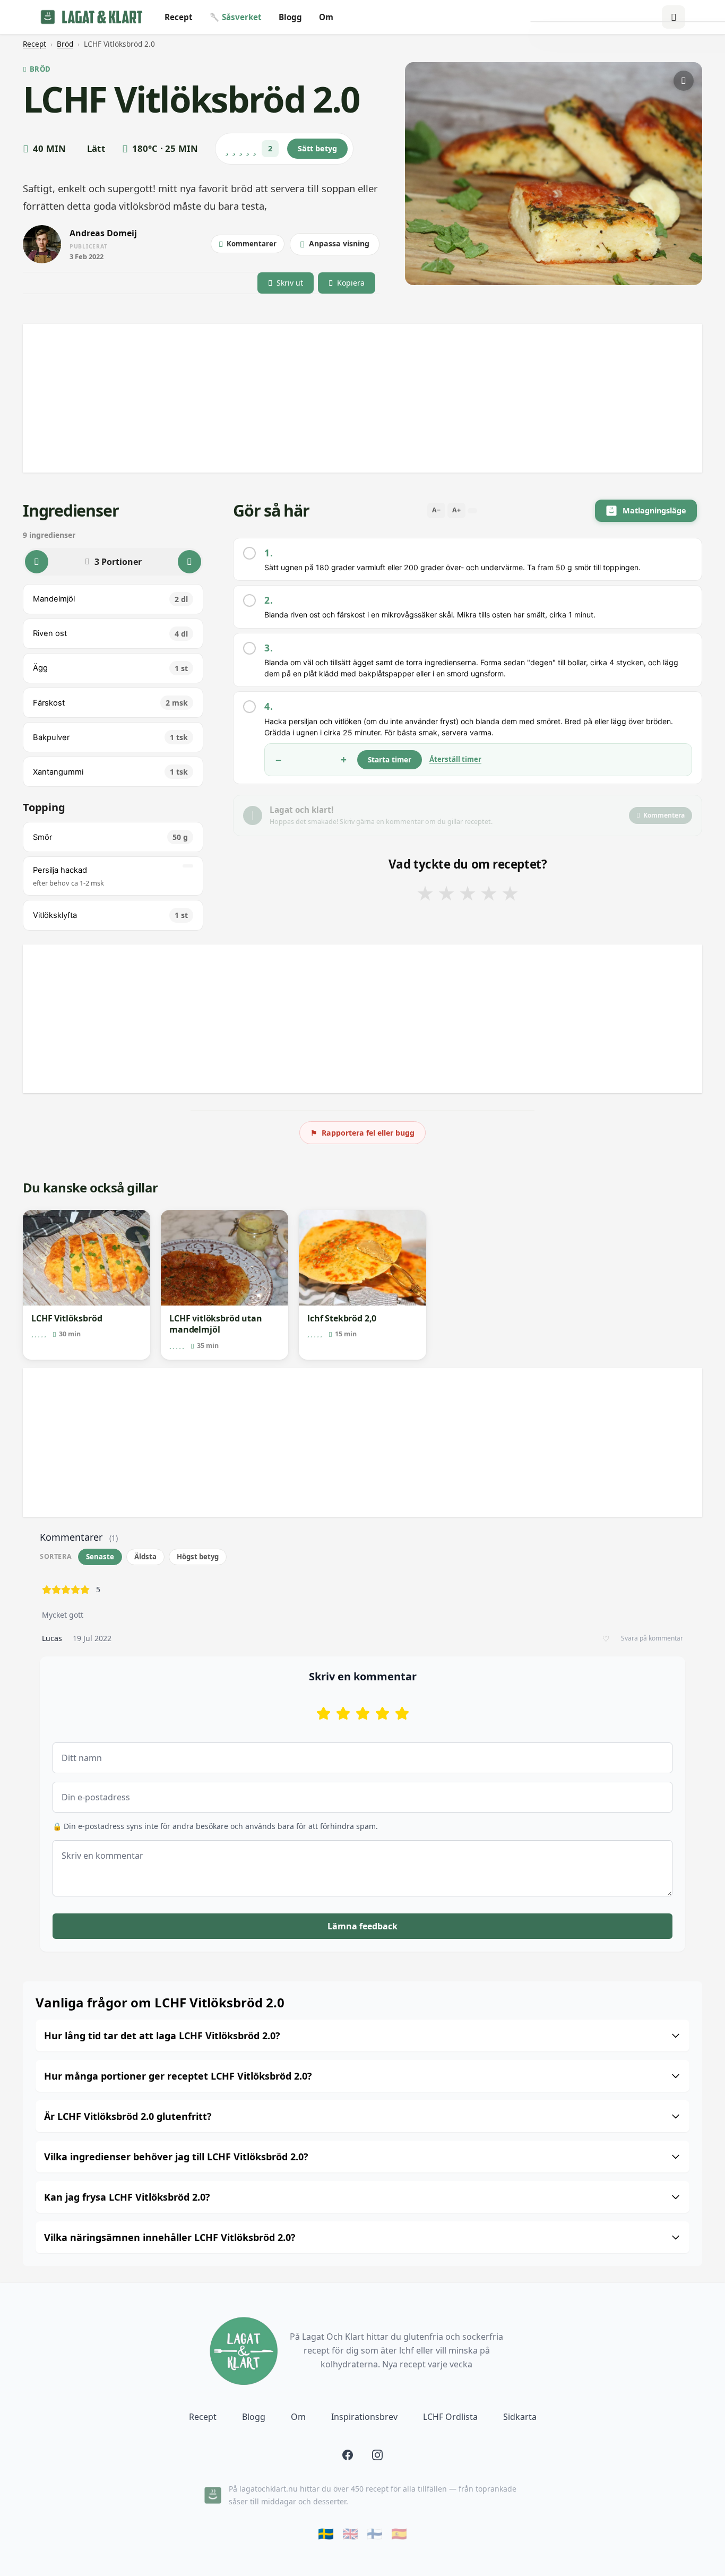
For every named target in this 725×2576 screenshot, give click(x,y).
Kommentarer (252, 244)
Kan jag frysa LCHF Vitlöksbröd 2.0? (127, 2197)
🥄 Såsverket (236, 17)
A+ (456, 510)
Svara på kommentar (652, 1638)
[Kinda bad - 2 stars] (343, 1713)
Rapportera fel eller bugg (362, 1133)
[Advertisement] (341, 398)
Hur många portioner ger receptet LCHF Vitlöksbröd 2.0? (178, 2076)
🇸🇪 (326, 2534)
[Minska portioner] (37, 562)
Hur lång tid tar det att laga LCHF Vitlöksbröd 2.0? (162, 2036)
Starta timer (390, 759)
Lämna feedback (362, 1926)
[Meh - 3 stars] (363, 1713)
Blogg (290, 17)
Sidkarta (520, 2417)
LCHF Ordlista (450, 2417)
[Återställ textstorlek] (472, 511)
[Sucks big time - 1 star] (323, 1713)
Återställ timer (455, 759)
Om (326, 17)
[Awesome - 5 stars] (402, 1713)
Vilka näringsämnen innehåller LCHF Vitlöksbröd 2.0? (170, 2237)
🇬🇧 (350, 2534)
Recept (179, 17)
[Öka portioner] (189, 562)
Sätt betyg (317, 148)
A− (436, 510)
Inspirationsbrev (364, 2417)
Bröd (65, 44)
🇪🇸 (399, 2534)
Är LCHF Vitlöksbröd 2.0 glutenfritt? (128, 2116)
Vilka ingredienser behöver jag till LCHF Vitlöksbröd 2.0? (176, 2157)
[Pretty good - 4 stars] (382, 1713)
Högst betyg (198, 1557)
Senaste (100, 1557)
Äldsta (145, 1557)
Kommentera (664, 815)
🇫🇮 (375, 2534)
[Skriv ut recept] (684, 81)
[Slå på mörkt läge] (674, 17)
